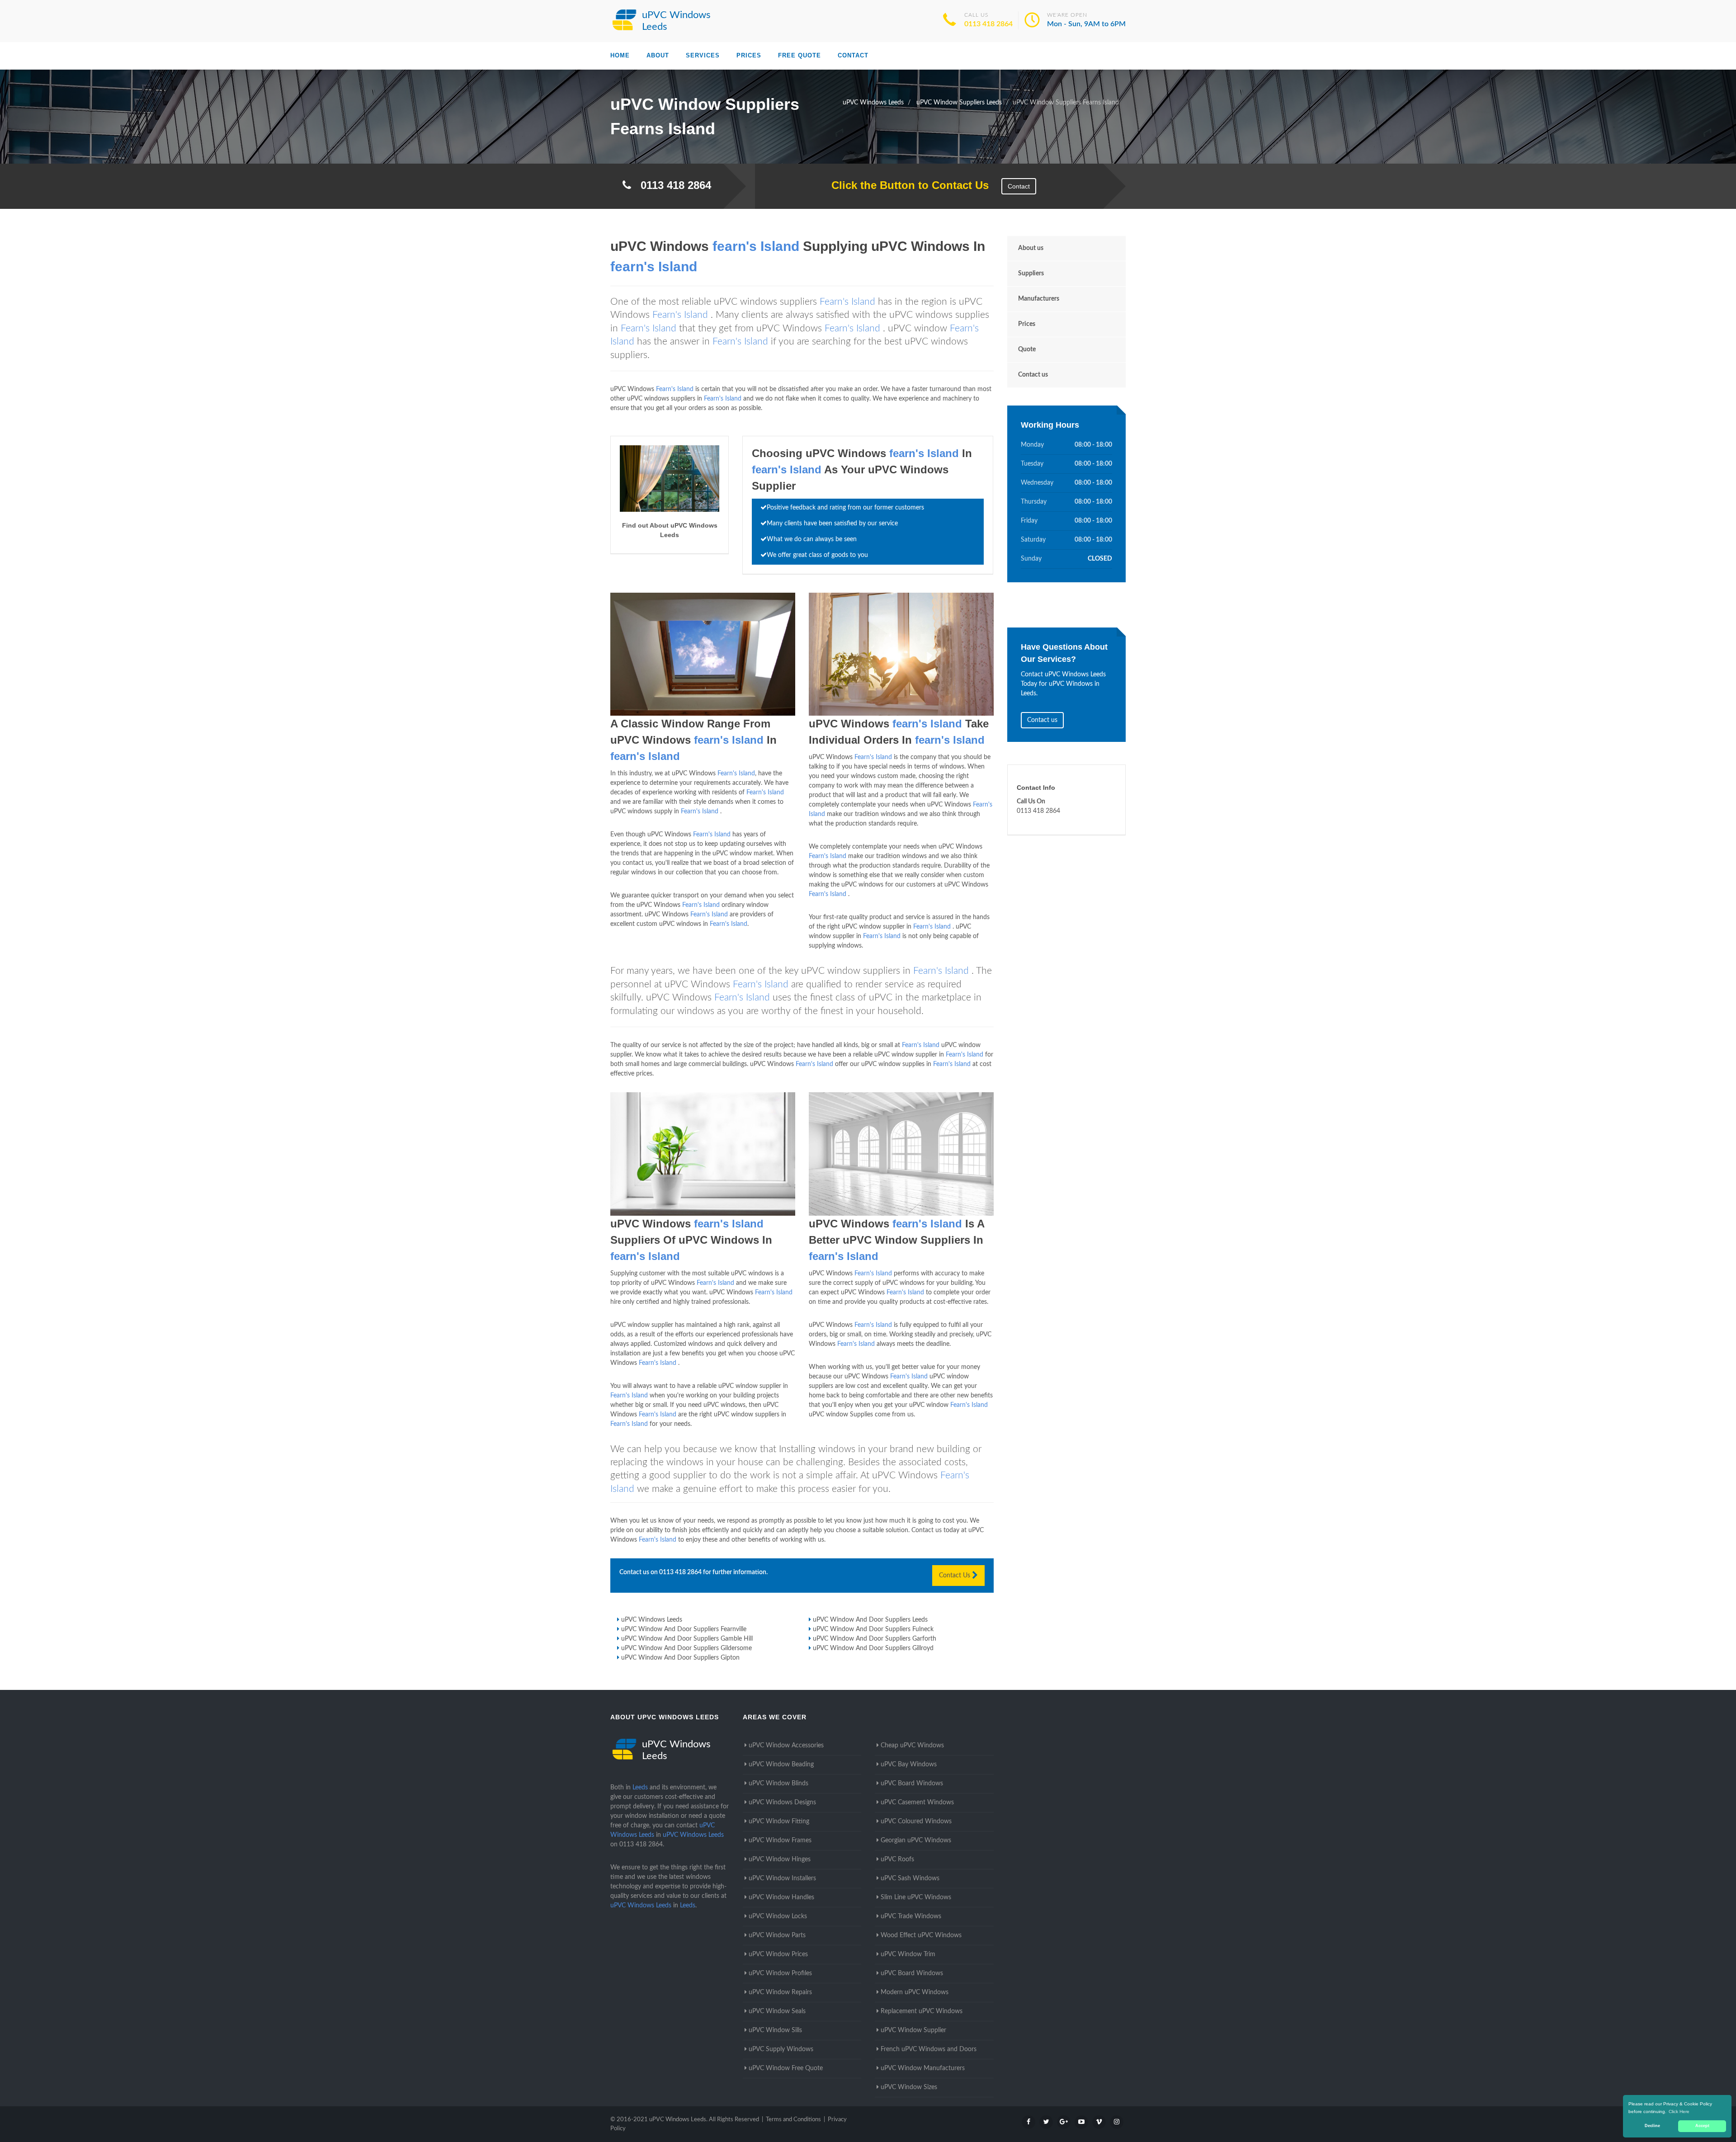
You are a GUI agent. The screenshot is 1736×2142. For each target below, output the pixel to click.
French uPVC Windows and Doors (929, 2049)
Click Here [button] (1679, 2111)
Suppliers (1031, 274)
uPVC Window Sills (775, 2030)
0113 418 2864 (988, 24)
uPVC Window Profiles (780, 1973)
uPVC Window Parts (777, 1935)
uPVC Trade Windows (911, 1916)
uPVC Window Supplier (913, 2030)
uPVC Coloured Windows (916, 1821)
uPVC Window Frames (780, 1840)
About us (1031, 248)
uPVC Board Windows (912, 1783)
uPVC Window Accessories (786, 1746)
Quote (1027, 349)
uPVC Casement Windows (917, 1802)
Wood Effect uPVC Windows (921, 1935)
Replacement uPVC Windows (922, 2011)
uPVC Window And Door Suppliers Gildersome (686, 1648)
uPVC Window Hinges (780, 1859)
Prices (749, 55)
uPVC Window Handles (781, 1897)
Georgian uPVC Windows (916, 1840)
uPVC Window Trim (908, 1954)
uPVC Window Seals (777, 2011)
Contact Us (955, 1576)
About (658, 55)
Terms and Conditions (793, 2120)
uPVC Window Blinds (778, 1783)
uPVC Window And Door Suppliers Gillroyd (873, 1648)
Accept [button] (1702, 2126)
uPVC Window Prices (778, 1954)
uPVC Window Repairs (780, 1992)
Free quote (800, 55)
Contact (853, 55)
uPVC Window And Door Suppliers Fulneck (873, 1629)
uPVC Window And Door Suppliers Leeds (870, 1620)
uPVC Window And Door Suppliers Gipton (680, 1658)
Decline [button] (1652, 2126)
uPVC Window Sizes (909, 2087)
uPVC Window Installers (782, 1878)
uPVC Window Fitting (779, 1821)
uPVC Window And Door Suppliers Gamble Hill (687, 1639)
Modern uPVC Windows (915, 1992)
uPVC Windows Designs (782, 1802)
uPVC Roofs (897, 1859)
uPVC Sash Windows (910, 1878)
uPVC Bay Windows (909, 1765)
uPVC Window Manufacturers (923, 2068)
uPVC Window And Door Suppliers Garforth (875, 1639)
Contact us (1033, 375)
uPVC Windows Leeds (652, 1620)
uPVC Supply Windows (781, 2049)
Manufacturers (1039, 299)
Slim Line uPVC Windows (916, 1897)
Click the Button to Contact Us (905, 185)
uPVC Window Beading (781, 1765)
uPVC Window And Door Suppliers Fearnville (684, 1629)
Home (620, 55)
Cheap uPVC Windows (912, 1746)
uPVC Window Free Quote (786, 2068)
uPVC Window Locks (778, 1916)
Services (703, 55)
